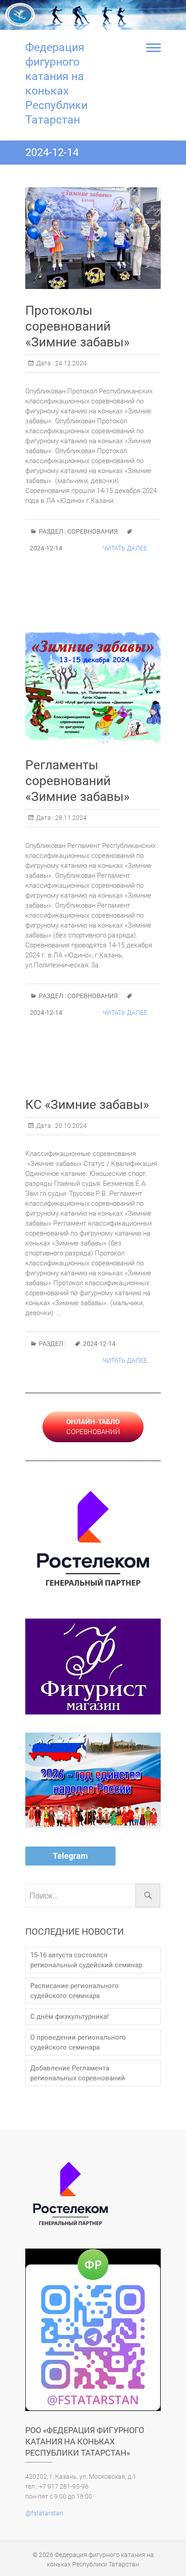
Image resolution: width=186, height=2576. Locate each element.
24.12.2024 (70, 363)
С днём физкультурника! (70, 2017)
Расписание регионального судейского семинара (74, 1991)
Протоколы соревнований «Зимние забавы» (77, 326)
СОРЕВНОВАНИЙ (93, 1427)
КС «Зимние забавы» (87, 1105)
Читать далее (125, 548)
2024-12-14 (46, 548)
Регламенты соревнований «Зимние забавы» (77, 781)
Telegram (70, 1856)
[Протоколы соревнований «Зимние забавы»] (93, 238)
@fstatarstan (44, 2513)
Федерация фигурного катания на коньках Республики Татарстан (56, 83)
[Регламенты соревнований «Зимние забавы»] (93, 688)
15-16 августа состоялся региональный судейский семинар (86, 1960)
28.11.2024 (70, 818)
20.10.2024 (70, 1126)
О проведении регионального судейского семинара (78, 2042)
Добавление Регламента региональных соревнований (78, 2073)
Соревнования (93, 531)
